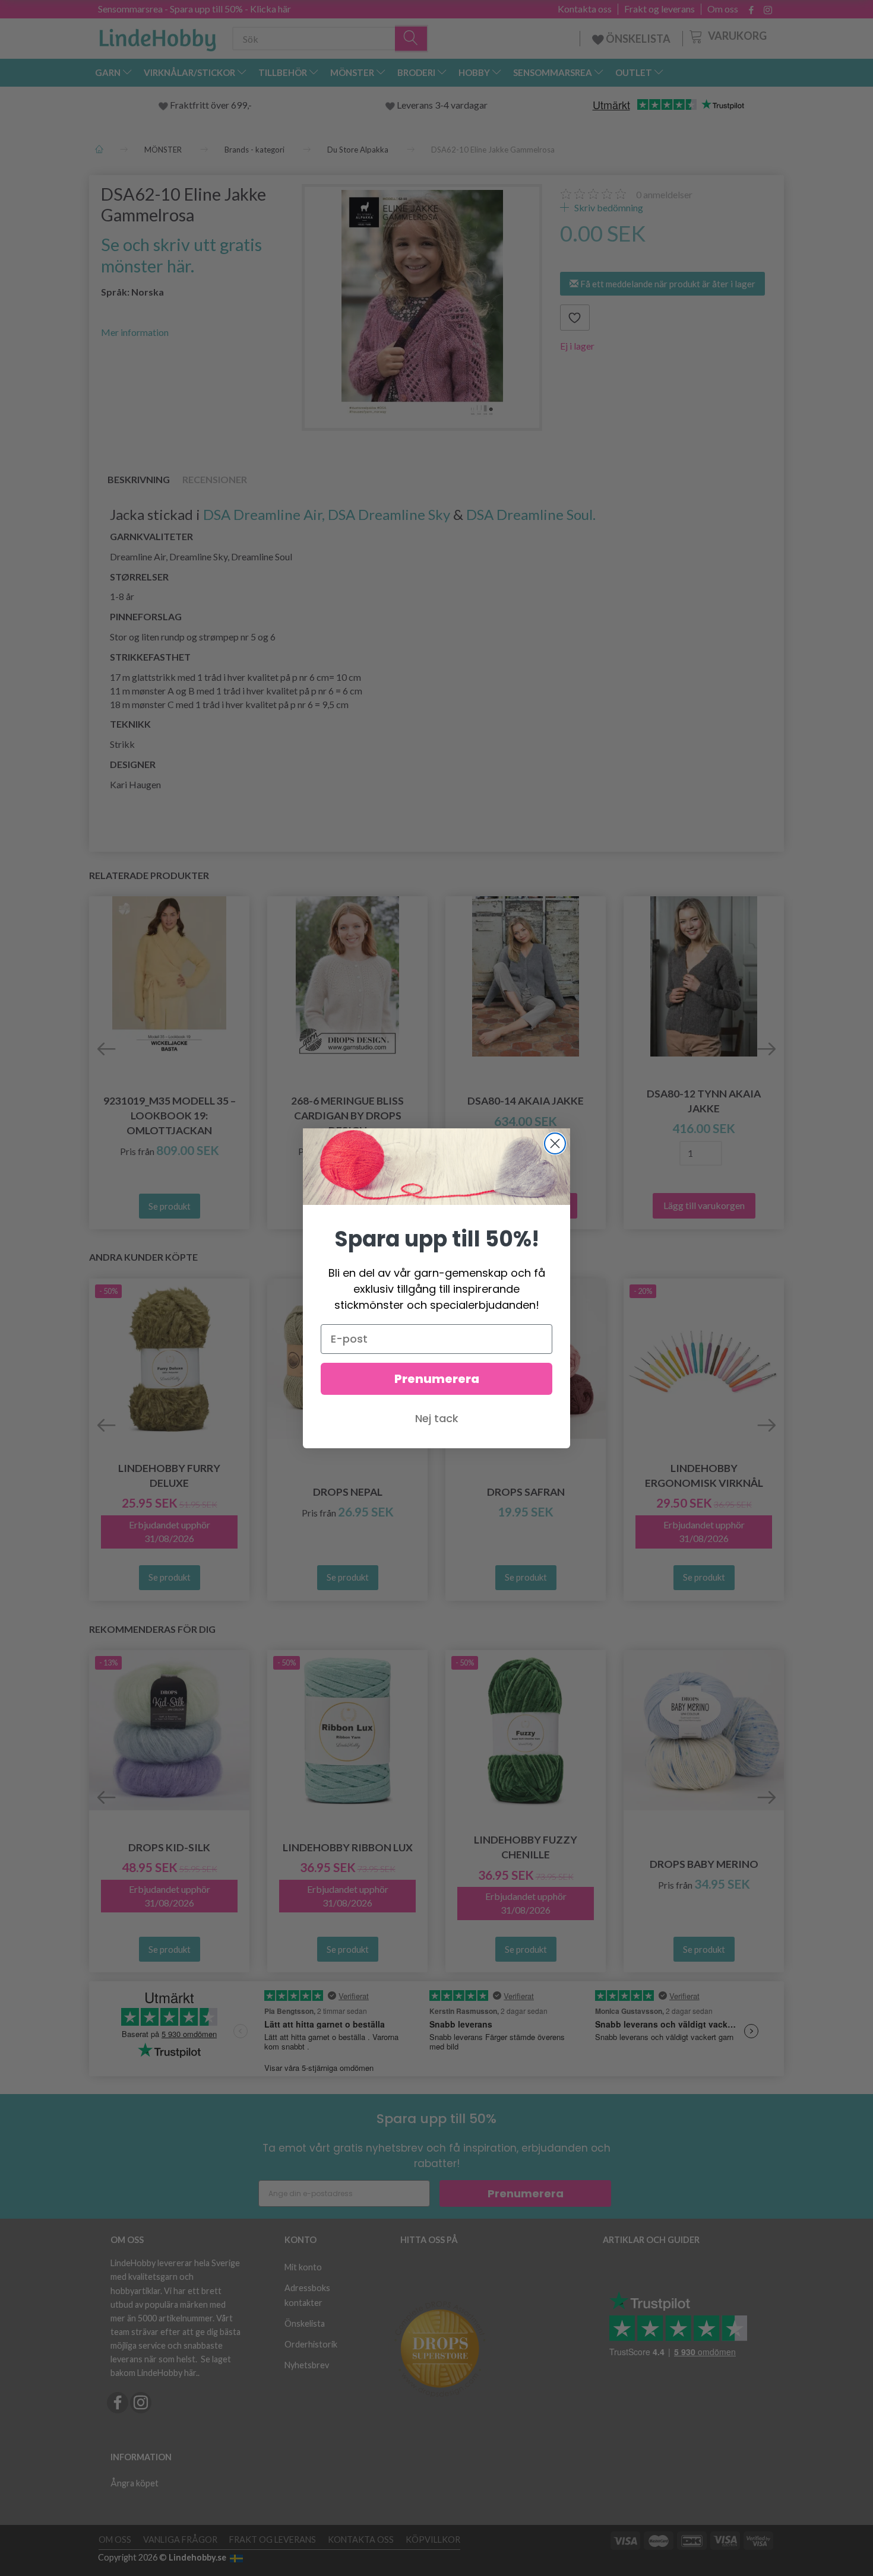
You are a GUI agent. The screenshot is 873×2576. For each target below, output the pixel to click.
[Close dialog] (555, 1143)
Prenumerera (437, 1379)
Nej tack (437, 1418)
